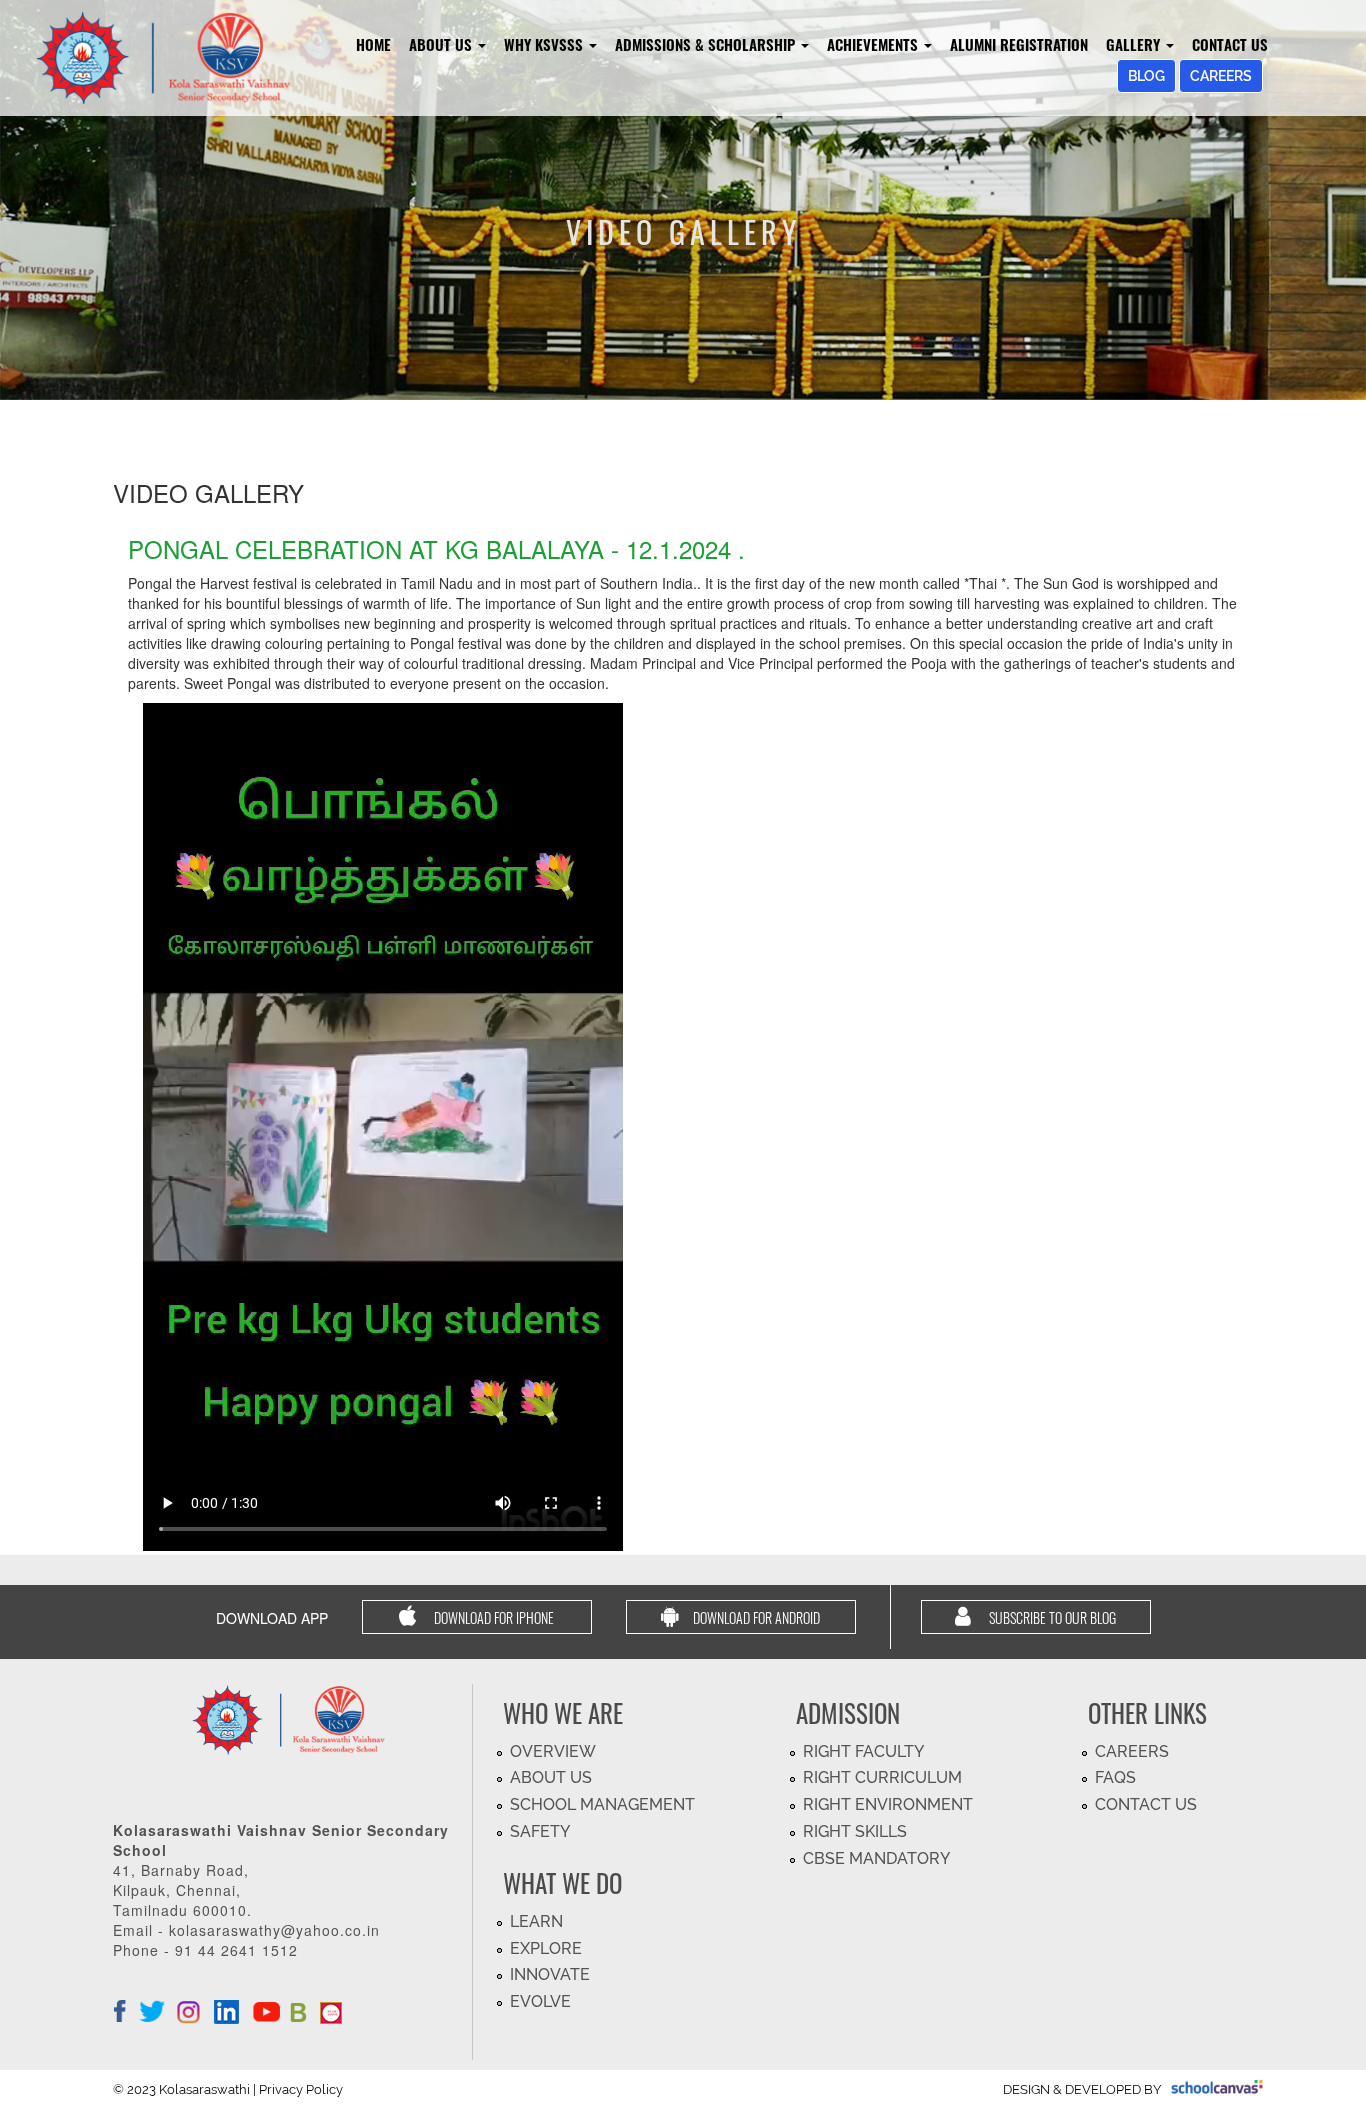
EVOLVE (540, 2001)
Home (373, 44)
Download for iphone (492, 1617)
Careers (1221, 76)
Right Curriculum (882, 1777)
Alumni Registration (1019, 44)
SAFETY (540, 1831)
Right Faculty (863, 1751)
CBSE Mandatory (876, 1858)
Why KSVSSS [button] (545, 44)
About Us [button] (442, 44)
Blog (1146, 76)
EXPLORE (546, 1948)
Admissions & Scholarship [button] (707, 44)
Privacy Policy (301, 2089)
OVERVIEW (553, 1751)
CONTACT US (1146, 1804)
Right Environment (888, 1804)
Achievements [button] (874, 44)
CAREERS (1132, 1751)
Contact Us (1230, 44)
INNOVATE (550, 1974)
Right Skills (855, 1831)
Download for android (756, 1617)
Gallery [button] (1135, 44)
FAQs (1115, 1777)
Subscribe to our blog (1051, 1617)
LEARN (536, 1921)
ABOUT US (551, 1777)
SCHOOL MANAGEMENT (602, 1804)
